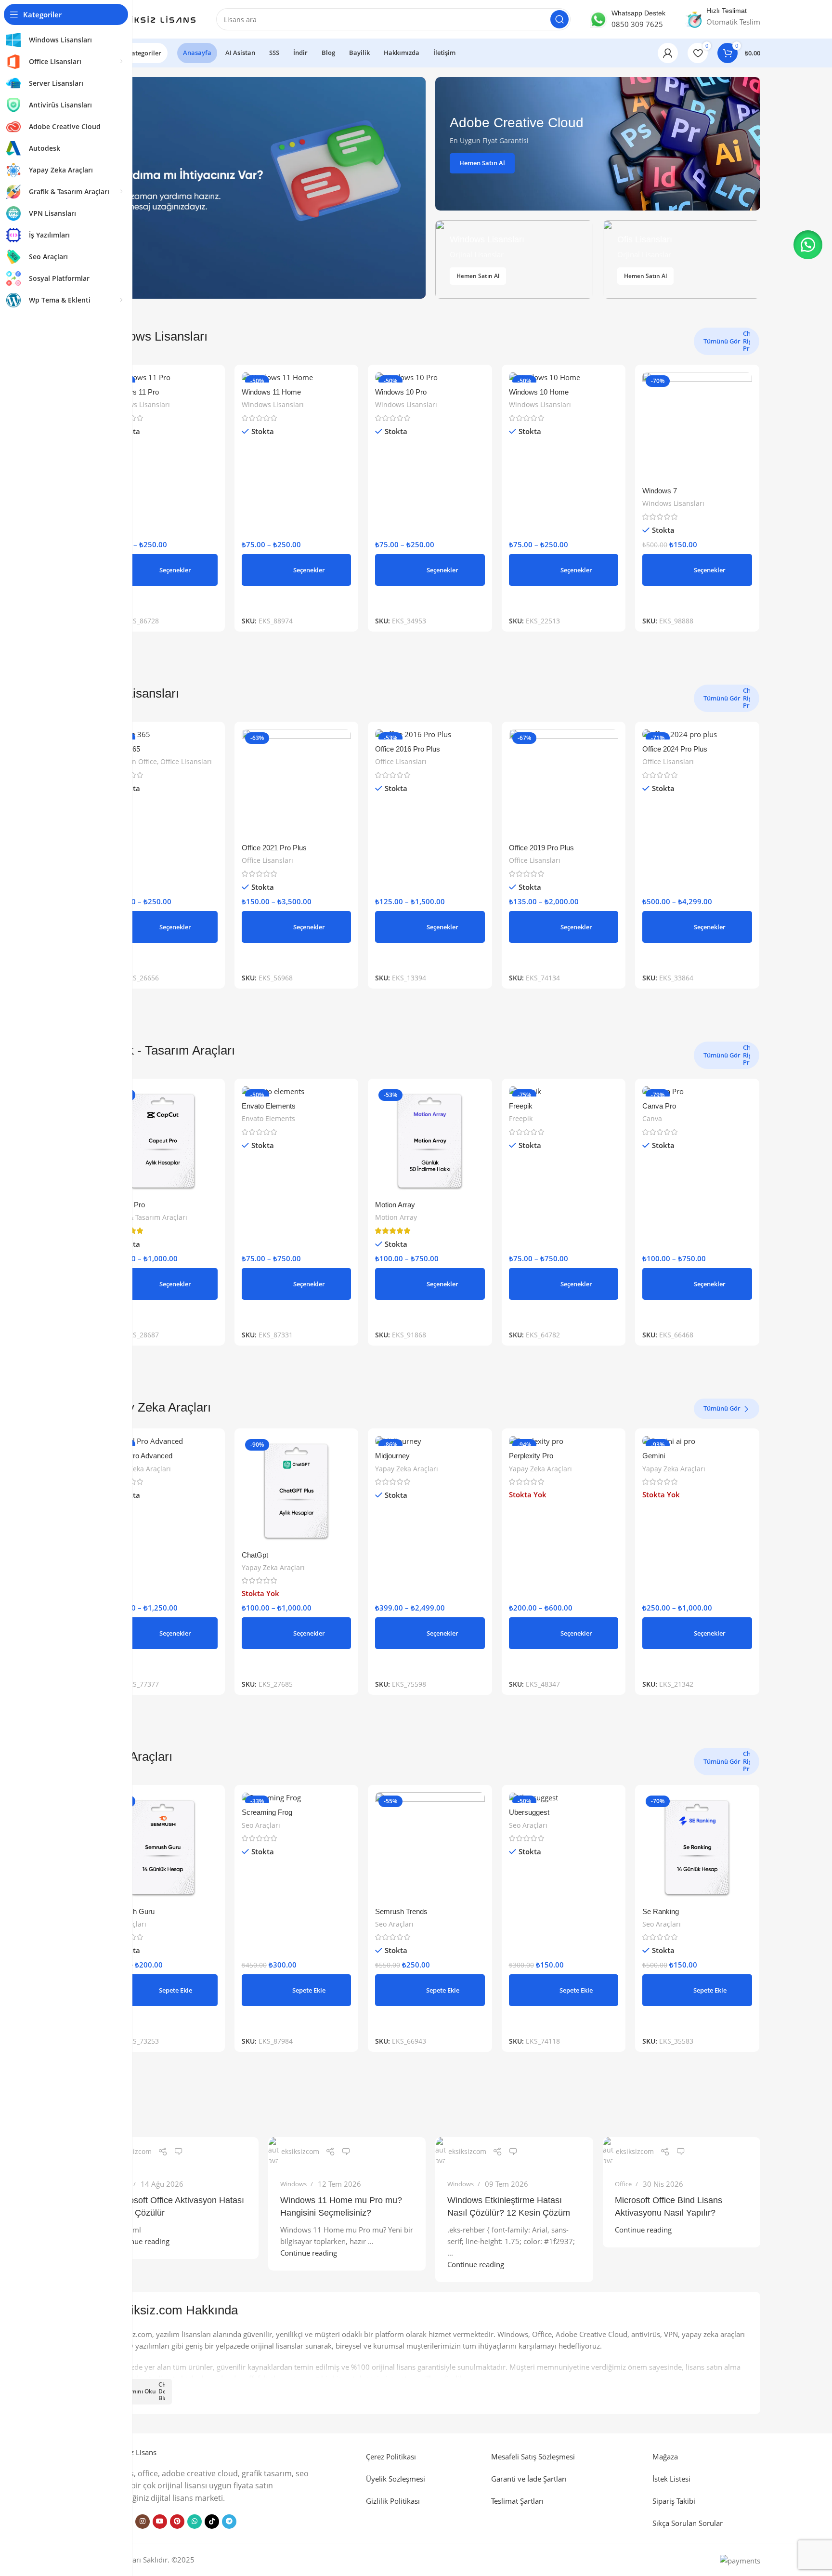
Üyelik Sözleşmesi (396, 2479)
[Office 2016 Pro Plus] (430, 734)
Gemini (654, 1456)
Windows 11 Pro (133, 392)
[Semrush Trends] (430, 1847)
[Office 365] (163, 734)
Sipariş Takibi (674, 2501)
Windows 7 (660, 491)
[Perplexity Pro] (564, 1441)
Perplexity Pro (531, 1456)
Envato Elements (269, 1106)
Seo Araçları (261, 1825)
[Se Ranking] (697, 1847)
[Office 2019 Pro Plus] (564, 784)
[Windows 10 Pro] (430, 377)
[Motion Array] (430, 1141)
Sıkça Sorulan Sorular (688, 2523)
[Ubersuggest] (564, 1797)
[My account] (668, 53)
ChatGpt (255, 1555)
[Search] (559, 19)
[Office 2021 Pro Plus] (297, 784)
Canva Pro (659, 1106)
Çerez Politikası (391, 2457)
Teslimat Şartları (517, 2501)
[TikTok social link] (212, 2522)
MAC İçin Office (132, 761)
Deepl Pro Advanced (140, 1456)
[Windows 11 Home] (297, 377)
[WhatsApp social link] (195, 2522)
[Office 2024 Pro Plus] (697, 734)
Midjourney (392, 1456)
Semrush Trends (401, 1911)
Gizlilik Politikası (393, 2501)
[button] (163, 1990)
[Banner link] (598, 144)
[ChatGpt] (297, 1491)
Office (623, 2184)
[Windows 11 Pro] (163, 377)
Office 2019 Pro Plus (541, 848)
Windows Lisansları (139, 404)
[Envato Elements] (297, 1091)
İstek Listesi (671, 2479)
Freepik (521, 1106)
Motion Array (395, 1205)
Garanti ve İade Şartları (529, 2479)
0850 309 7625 (637, 24)
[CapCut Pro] (163, 1141)
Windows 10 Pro (401, 392)
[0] (179, 2152)
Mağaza (665, 2457)
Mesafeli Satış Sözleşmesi (533, 2457)
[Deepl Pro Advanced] (163, 1441)
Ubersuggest (529, 1812)
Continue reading (141, 2241)
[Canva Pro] (697, 1091)
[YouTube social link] (160, 2522)
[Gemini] (697, 1441)
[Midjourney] (430, 1441)
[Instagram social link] (143, 2522)
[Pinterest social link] (177, 2522)
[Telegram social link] (229, 2522)
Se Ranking (661, 1911)
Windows (293, 2184)
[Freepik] (564, 1091)
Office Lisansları (186, 761)
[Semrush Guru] (163, 1847)
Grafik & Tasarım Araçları (148, 1217)
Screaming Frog (267, 1812)
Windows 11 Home (271, 392)
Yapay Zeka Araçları (139, 1469)
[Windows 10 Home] (564, 377)
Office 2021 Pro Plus (274, 848)
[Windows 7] (697, 427)
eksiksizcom (133, 2151)
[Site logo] (149, 18)
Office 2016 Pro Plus (408, 749)
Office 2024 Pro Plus (675, 749)
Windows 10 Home (539, 392)
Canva (652, 1118)
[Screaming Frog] (297, 1797)
